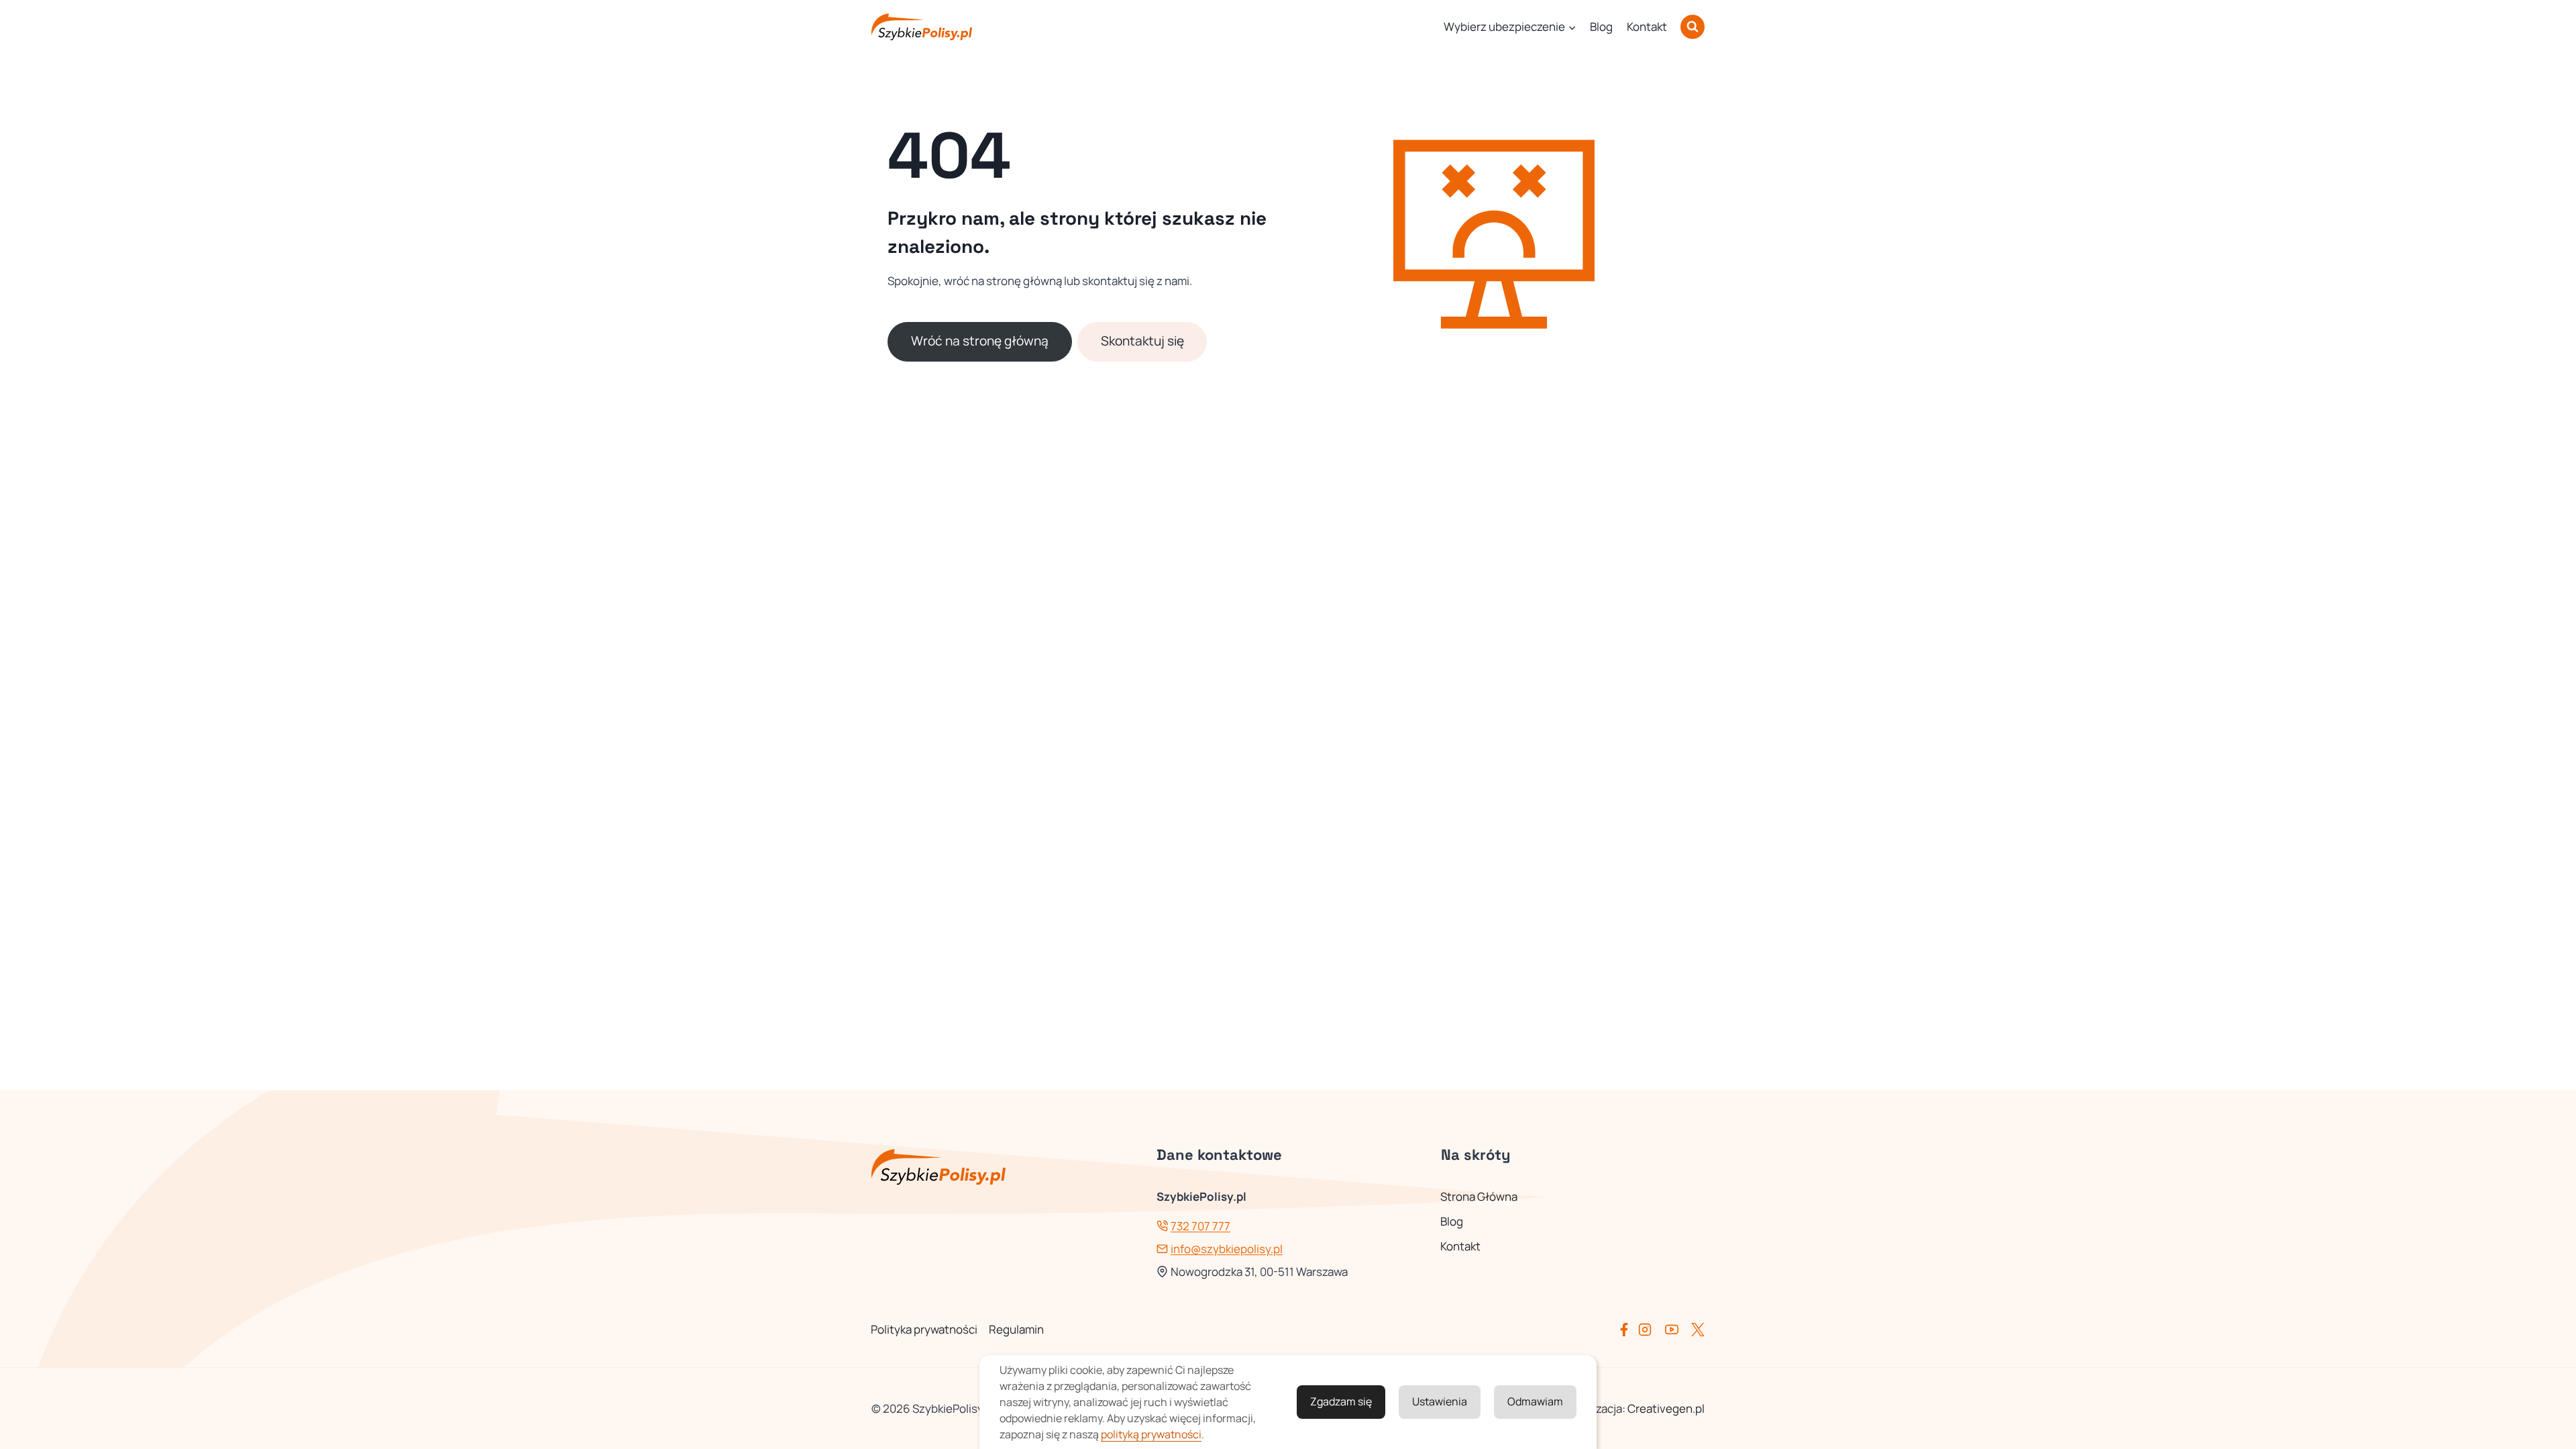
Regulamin (1016, 1329)
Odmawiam (1535, 1401)
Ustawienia (1440, 1401)
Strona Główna (1479, 1196)
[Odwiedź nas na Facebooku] (1627, 1330)
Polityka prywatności (924, 1329)
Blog (1601, 26)
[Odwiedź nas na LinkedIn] (1698, 1330)
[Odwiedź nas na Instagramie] (1650, 1330)
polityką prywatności (1151, 1434)
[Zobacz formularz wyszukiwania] (1693, 27)
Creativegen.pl (1666, 1408)
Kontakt (1647, 26)
